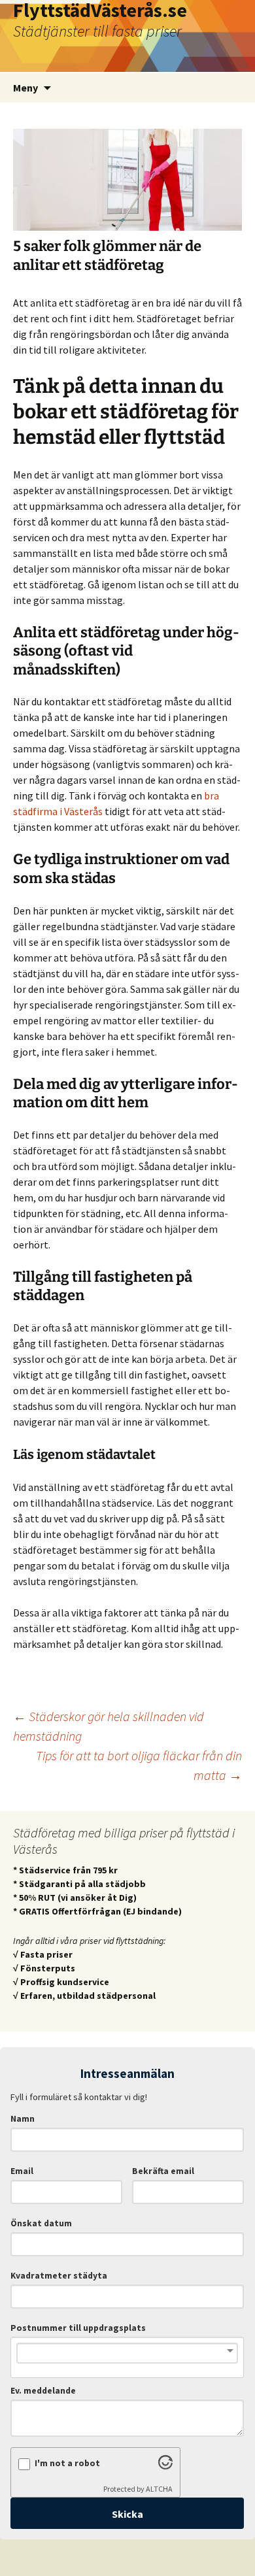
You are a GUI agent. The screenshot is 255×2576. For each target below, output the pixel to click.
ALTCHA (159, 2489)
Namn (23, 2119)
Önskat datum (41, 2223)
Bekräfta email (163, 2171)
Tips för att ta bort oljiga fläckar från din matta (139, 1765)
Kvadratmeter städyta (59, 2276)
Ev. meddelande (43, 2391)
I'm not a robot (67, 2463)
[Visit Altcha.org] (165, 2466)
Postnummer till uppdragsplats (78, 2328)
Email (22, 2171)
